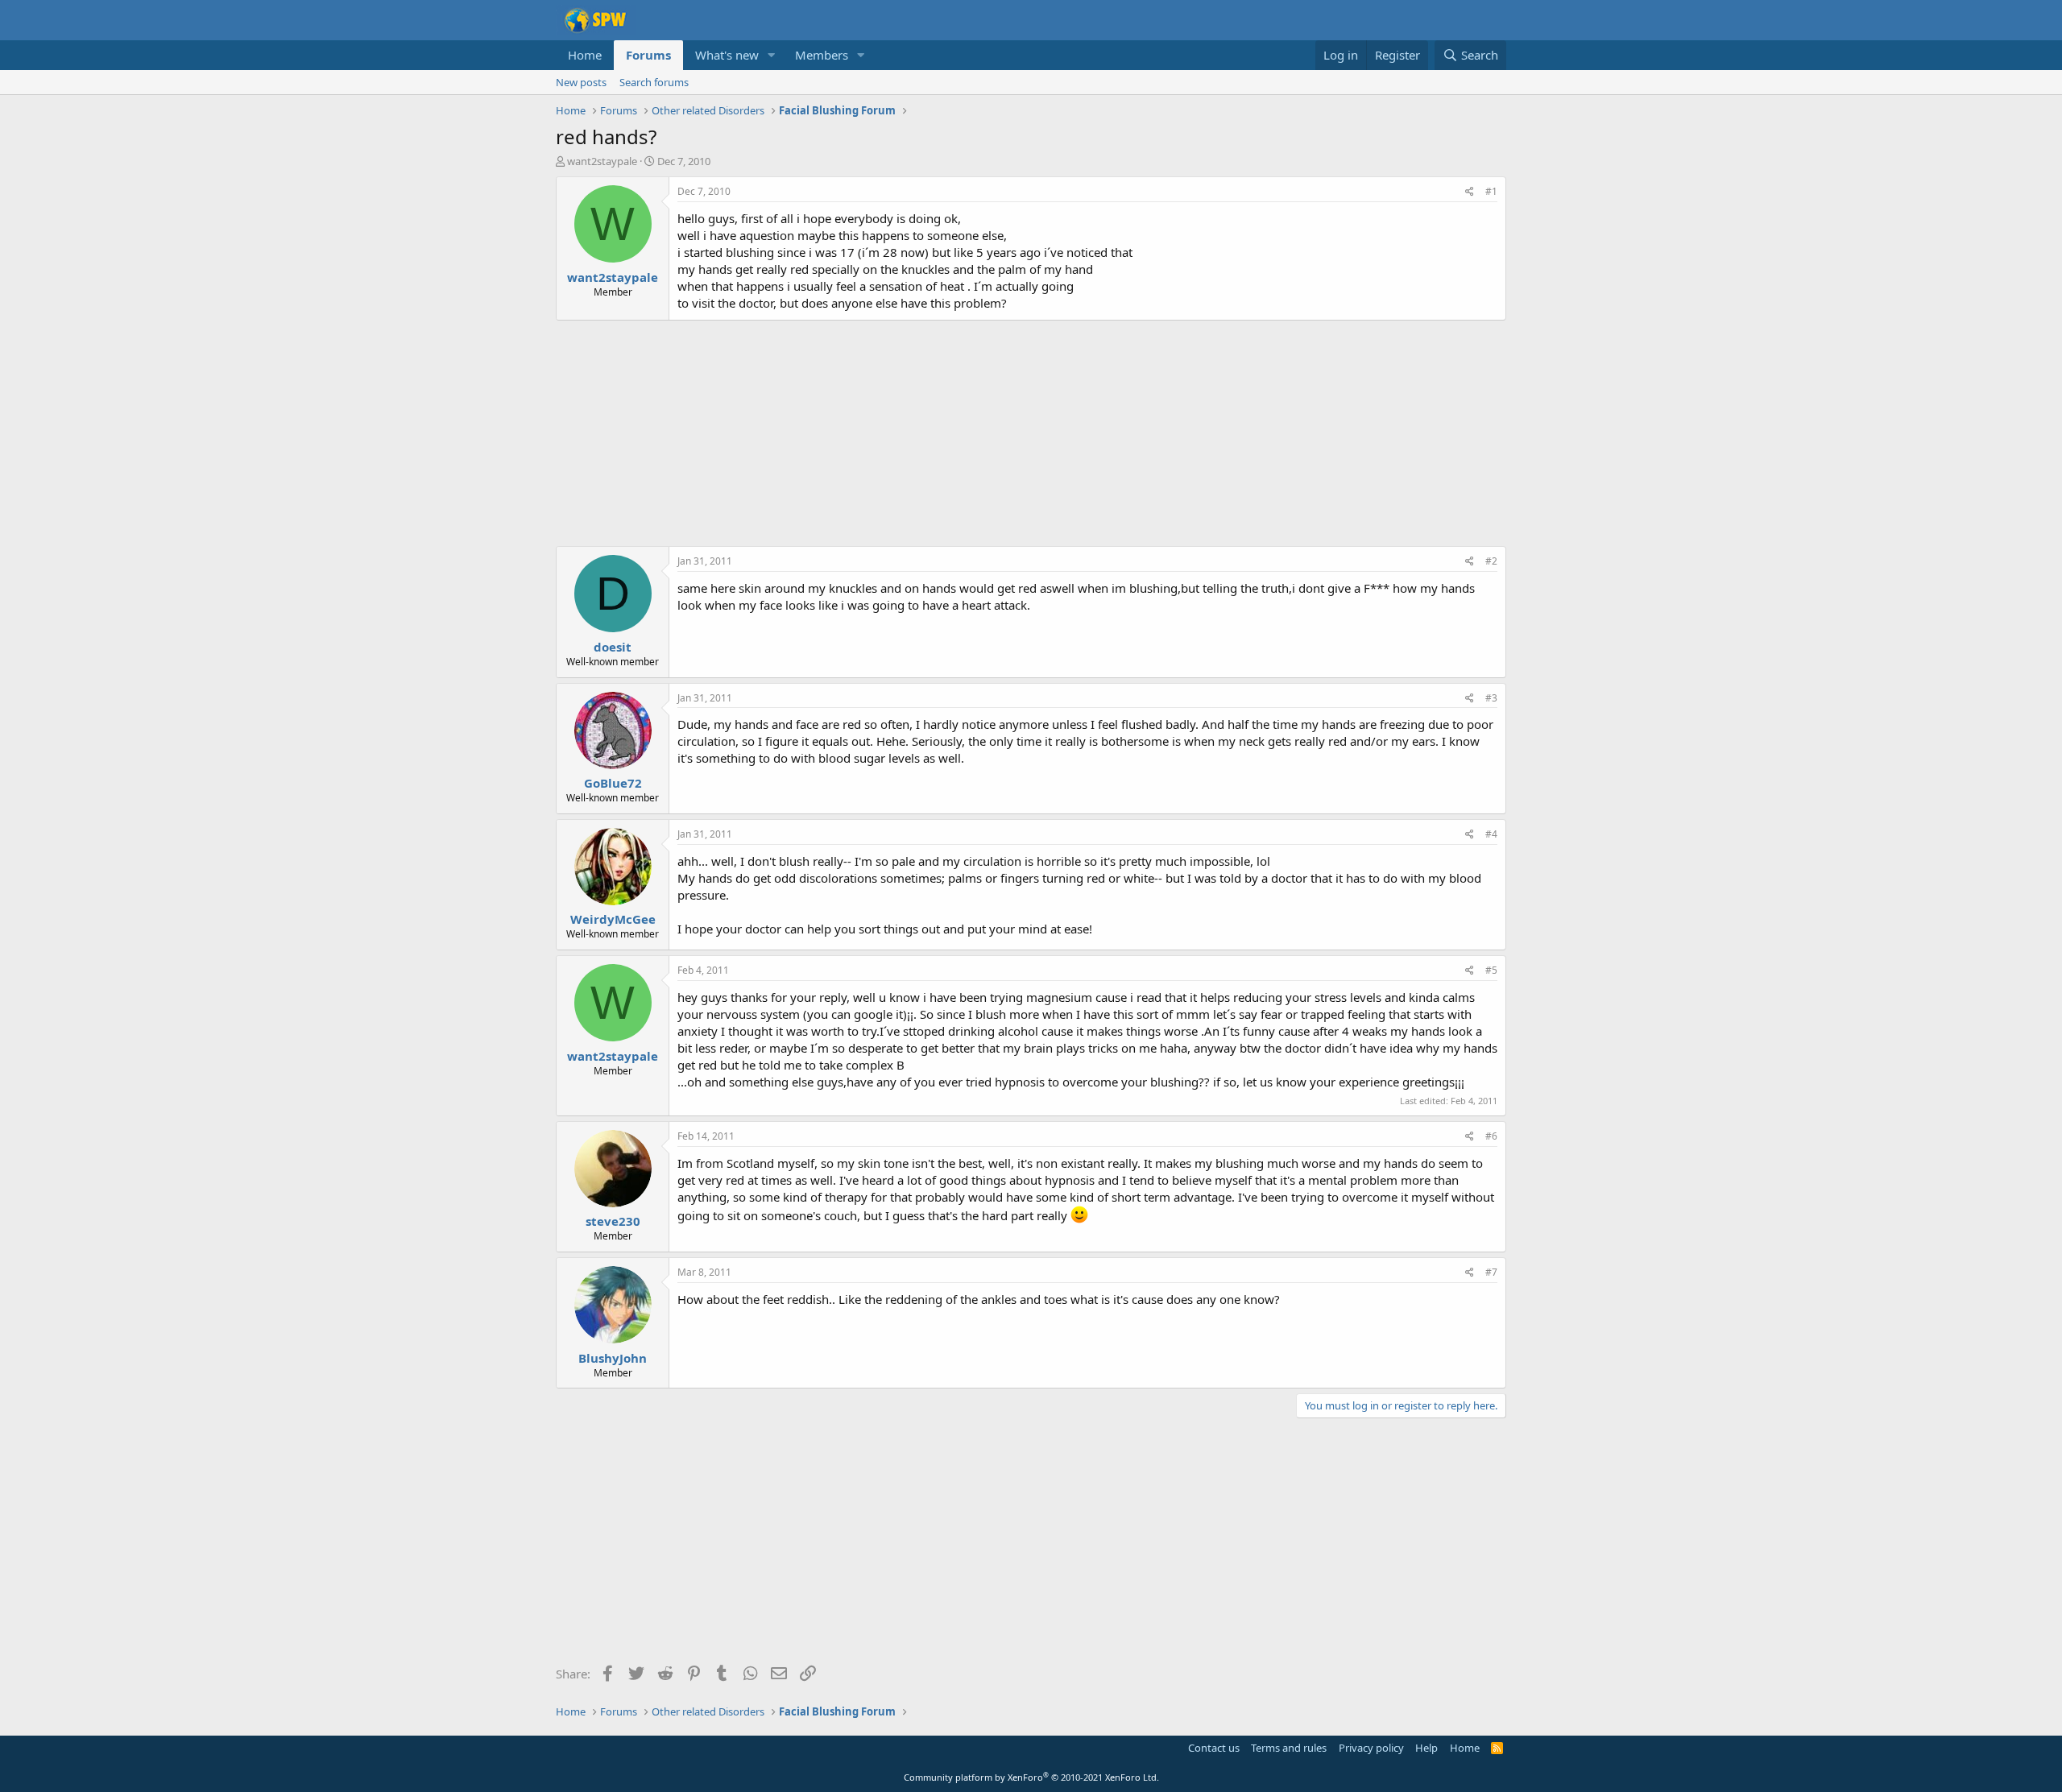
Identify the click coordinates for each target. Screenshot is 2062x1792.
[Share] (1470, 192)
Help (1426, 1748)
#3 (1491, 698)
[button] (772, 55)
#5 (1491, 970)
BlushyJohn (613, 1358)
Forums (648, 55)
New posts (581, 82)
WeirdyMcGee (613, 919)
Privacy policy (1371, 1748)
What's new (727, 55)
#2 (1491, 561)
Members (822, 55)
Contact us (1214, 1748)
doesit (613, 647)
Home (585, 55)
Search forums (654, 82)
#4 (1491, 834)
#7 (1491, 1272)
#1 (1491, 191)
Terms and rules (1289, 1748)
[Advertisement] (1031, 433)
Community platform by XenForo (1031, 1777)
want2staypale (602, 161)
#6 (1491, 1136)
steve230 (613, 1221)
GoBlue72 (613, 783)
